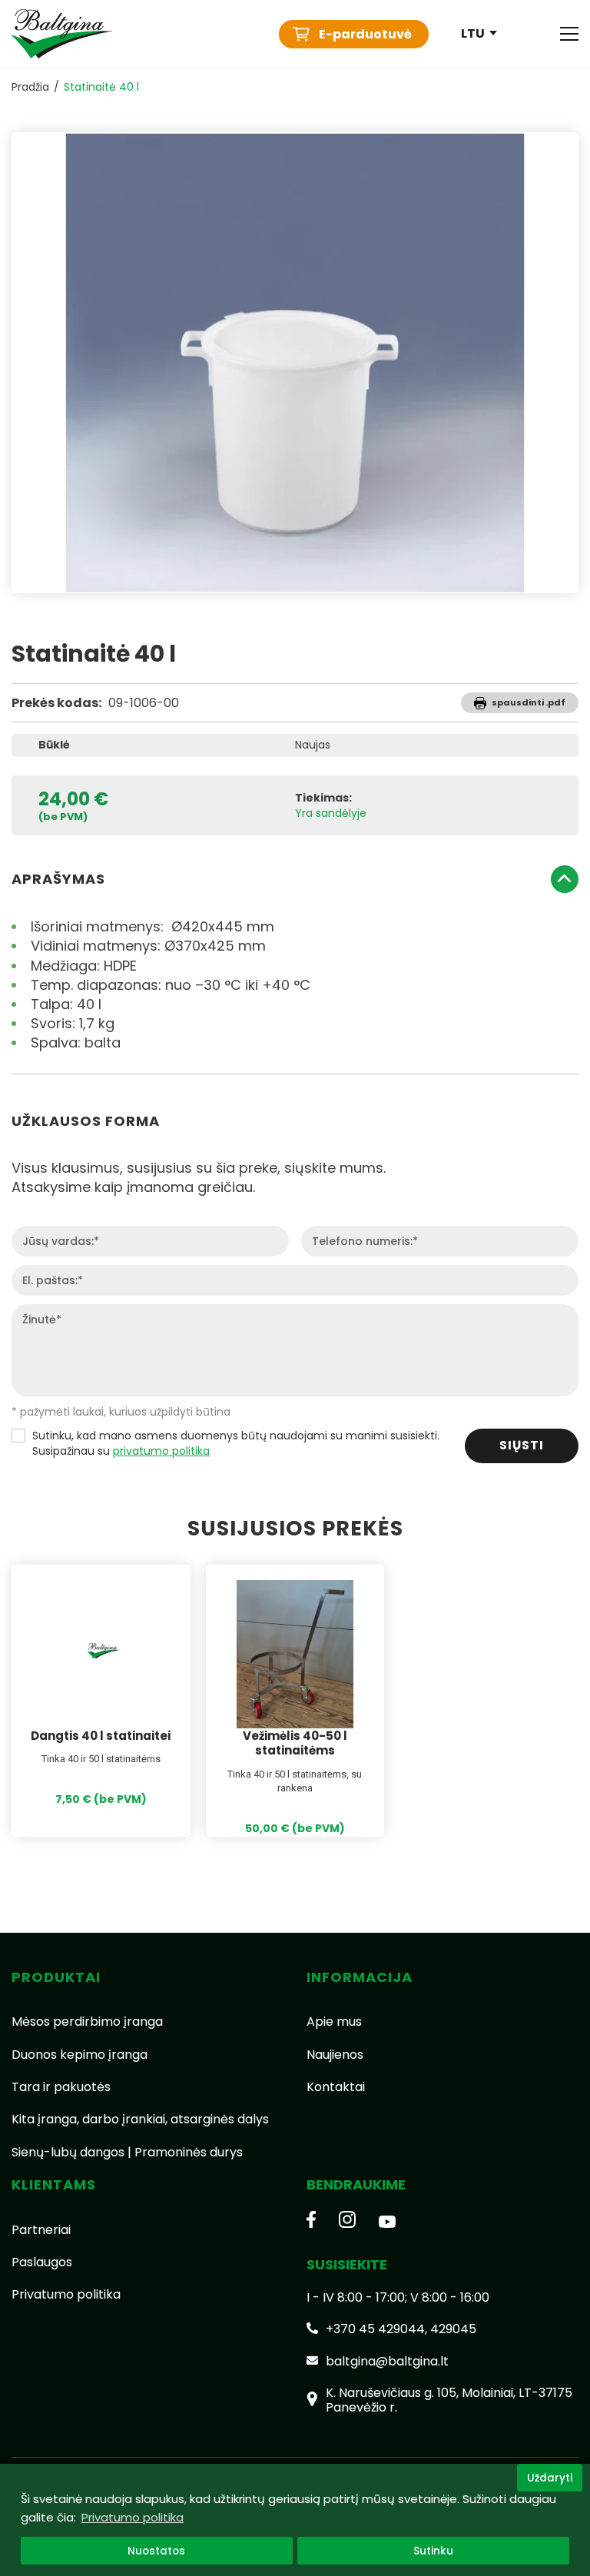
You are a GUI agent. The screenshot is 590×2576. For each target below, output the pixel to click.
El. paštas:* (53, 1281)
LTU (473, 34)
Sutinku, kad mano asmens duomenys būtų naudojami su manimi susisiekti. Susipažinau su (236, 1444)
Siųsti (522, 1445)
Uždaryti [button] (550, 2478)
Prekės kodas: (56, 703)
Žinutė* (42, 1320)
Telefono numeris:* (365, 1242)
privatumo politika (161, 1451)
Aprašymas (58, 879)
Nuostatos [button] (156, 2551)
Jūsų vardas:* (61, 1242)
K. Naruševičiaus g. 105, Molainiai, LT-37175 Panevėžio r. (449, 2400)
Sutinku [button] (433, 2551)
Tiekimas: (323, 798)
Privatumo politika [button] (133, 2517)
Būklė (54, 745)
